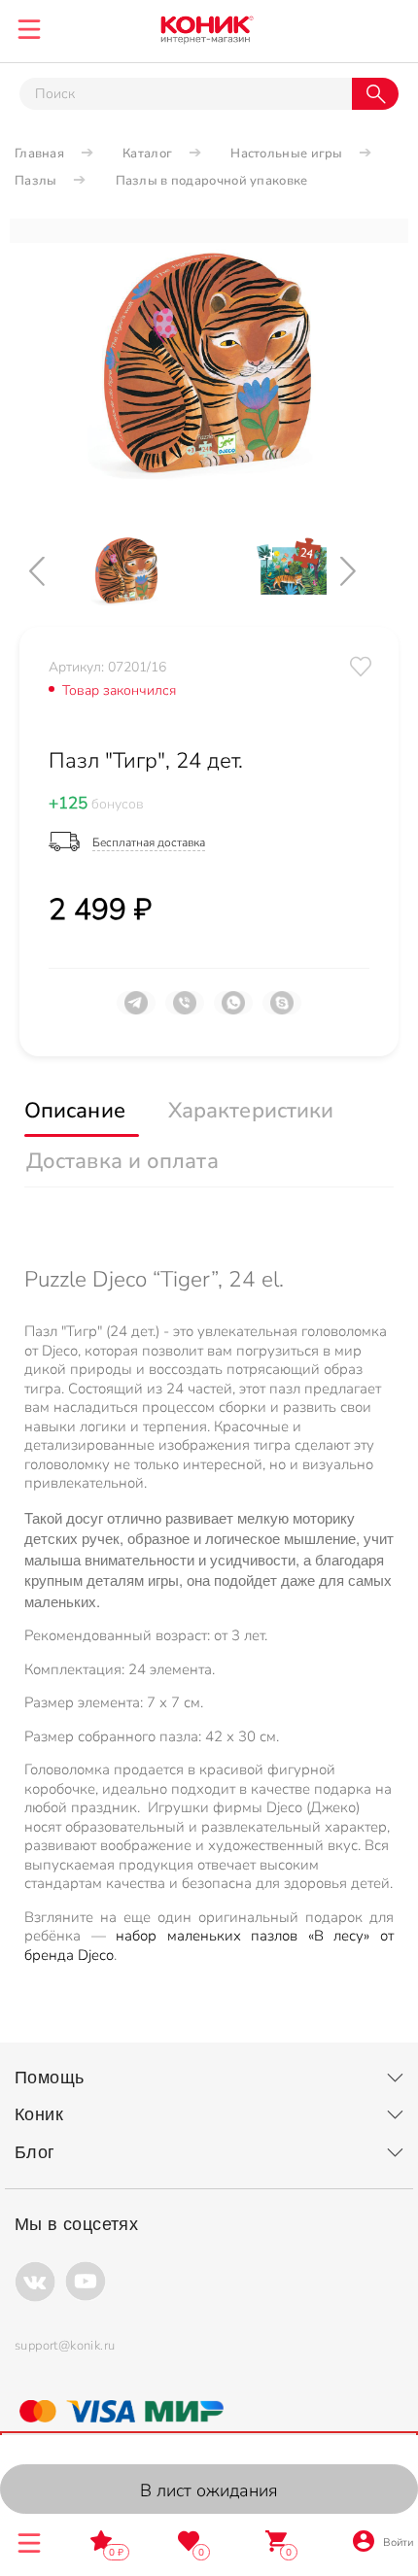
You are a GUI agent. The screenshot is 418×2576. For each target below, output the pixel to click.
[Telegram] (136, 1011)
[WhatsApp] (233, 1011)
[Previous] (53, 571)
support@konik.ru (65, 2346)
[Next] (365, 571)
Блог (35, 2152)
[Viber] (185, 1011)
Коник (39, 2114)
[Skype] (282, 1011)
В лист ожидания (209, 2490)
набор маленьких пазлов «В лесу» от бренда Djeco (209, 1945)
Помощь (49, 2078)
